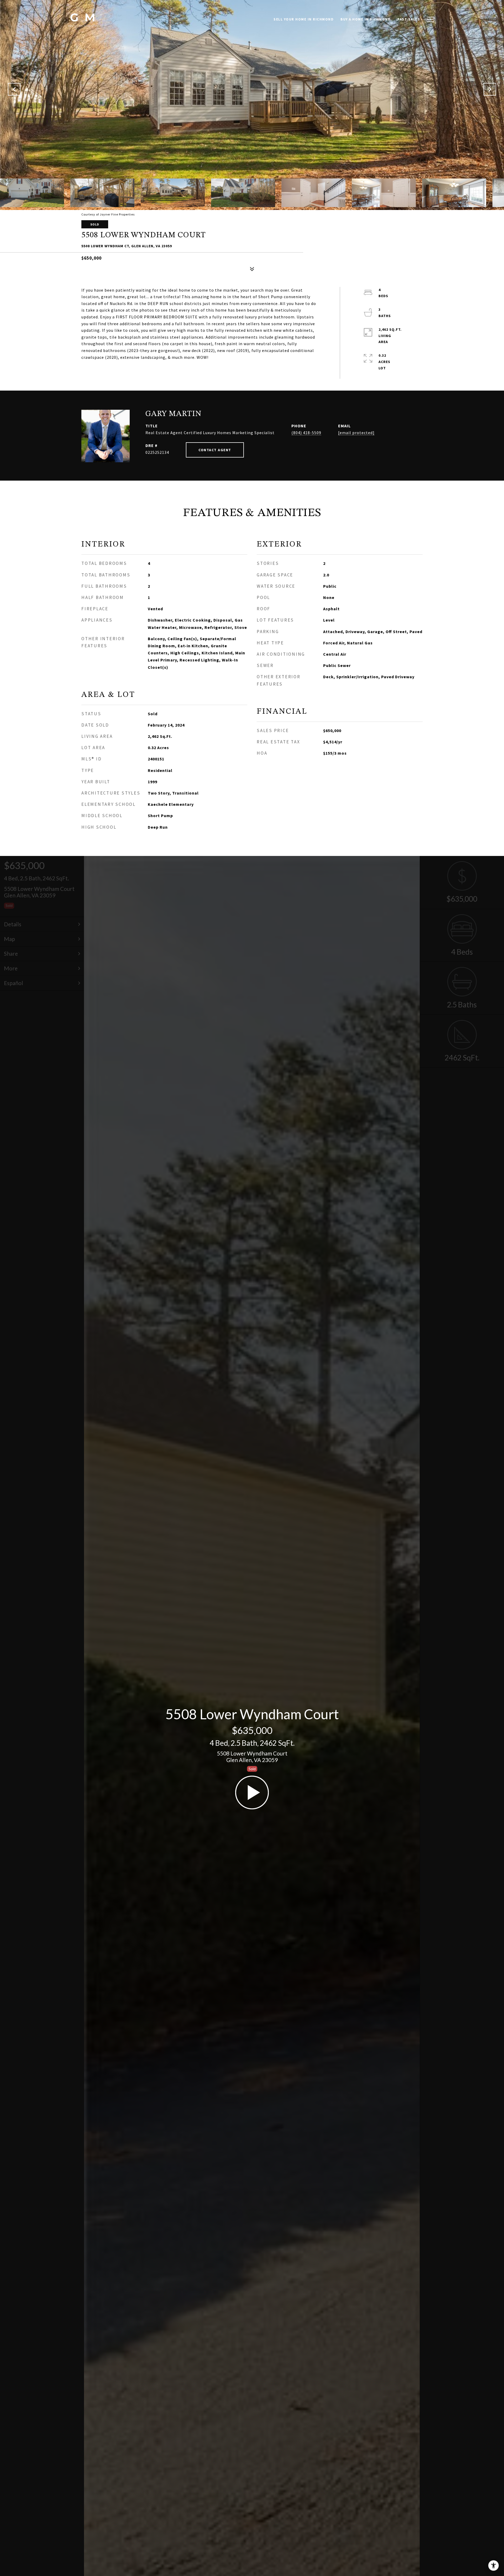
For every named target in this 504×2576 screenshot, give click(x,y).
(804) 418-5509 (306, 433)
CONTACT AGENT (215, 450)
